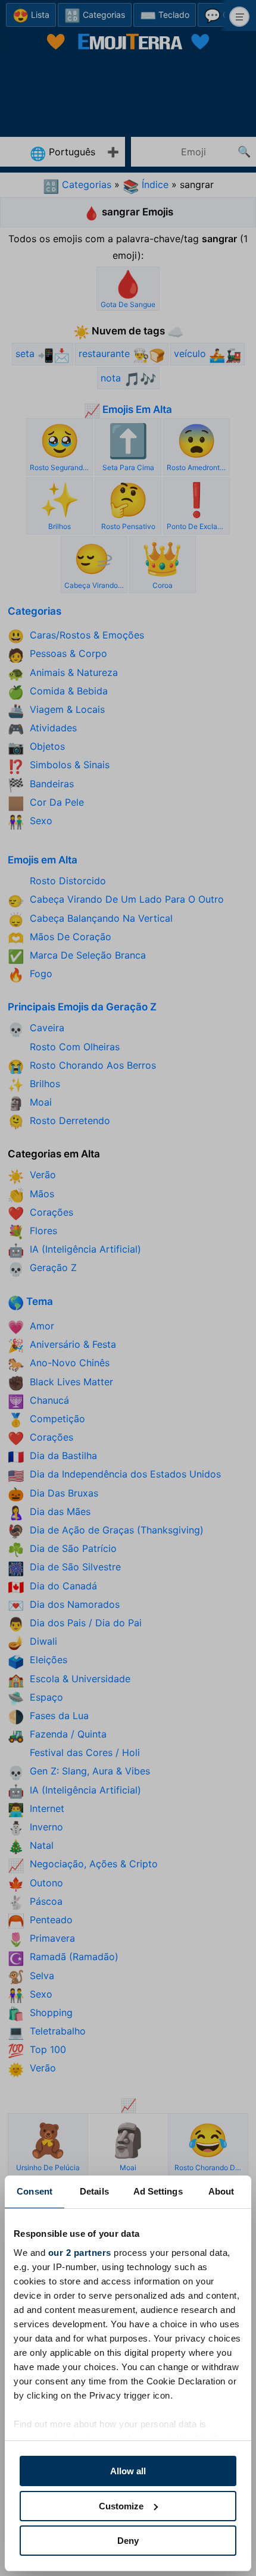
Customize (121, 2506)
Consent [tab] (35, 2191)
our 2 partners (80, 2253)
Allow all (128, 2471)
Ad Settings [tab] (158, 2191)
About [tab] (221, 2191)
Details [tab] (94, 2191)
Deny (128, 2541)
